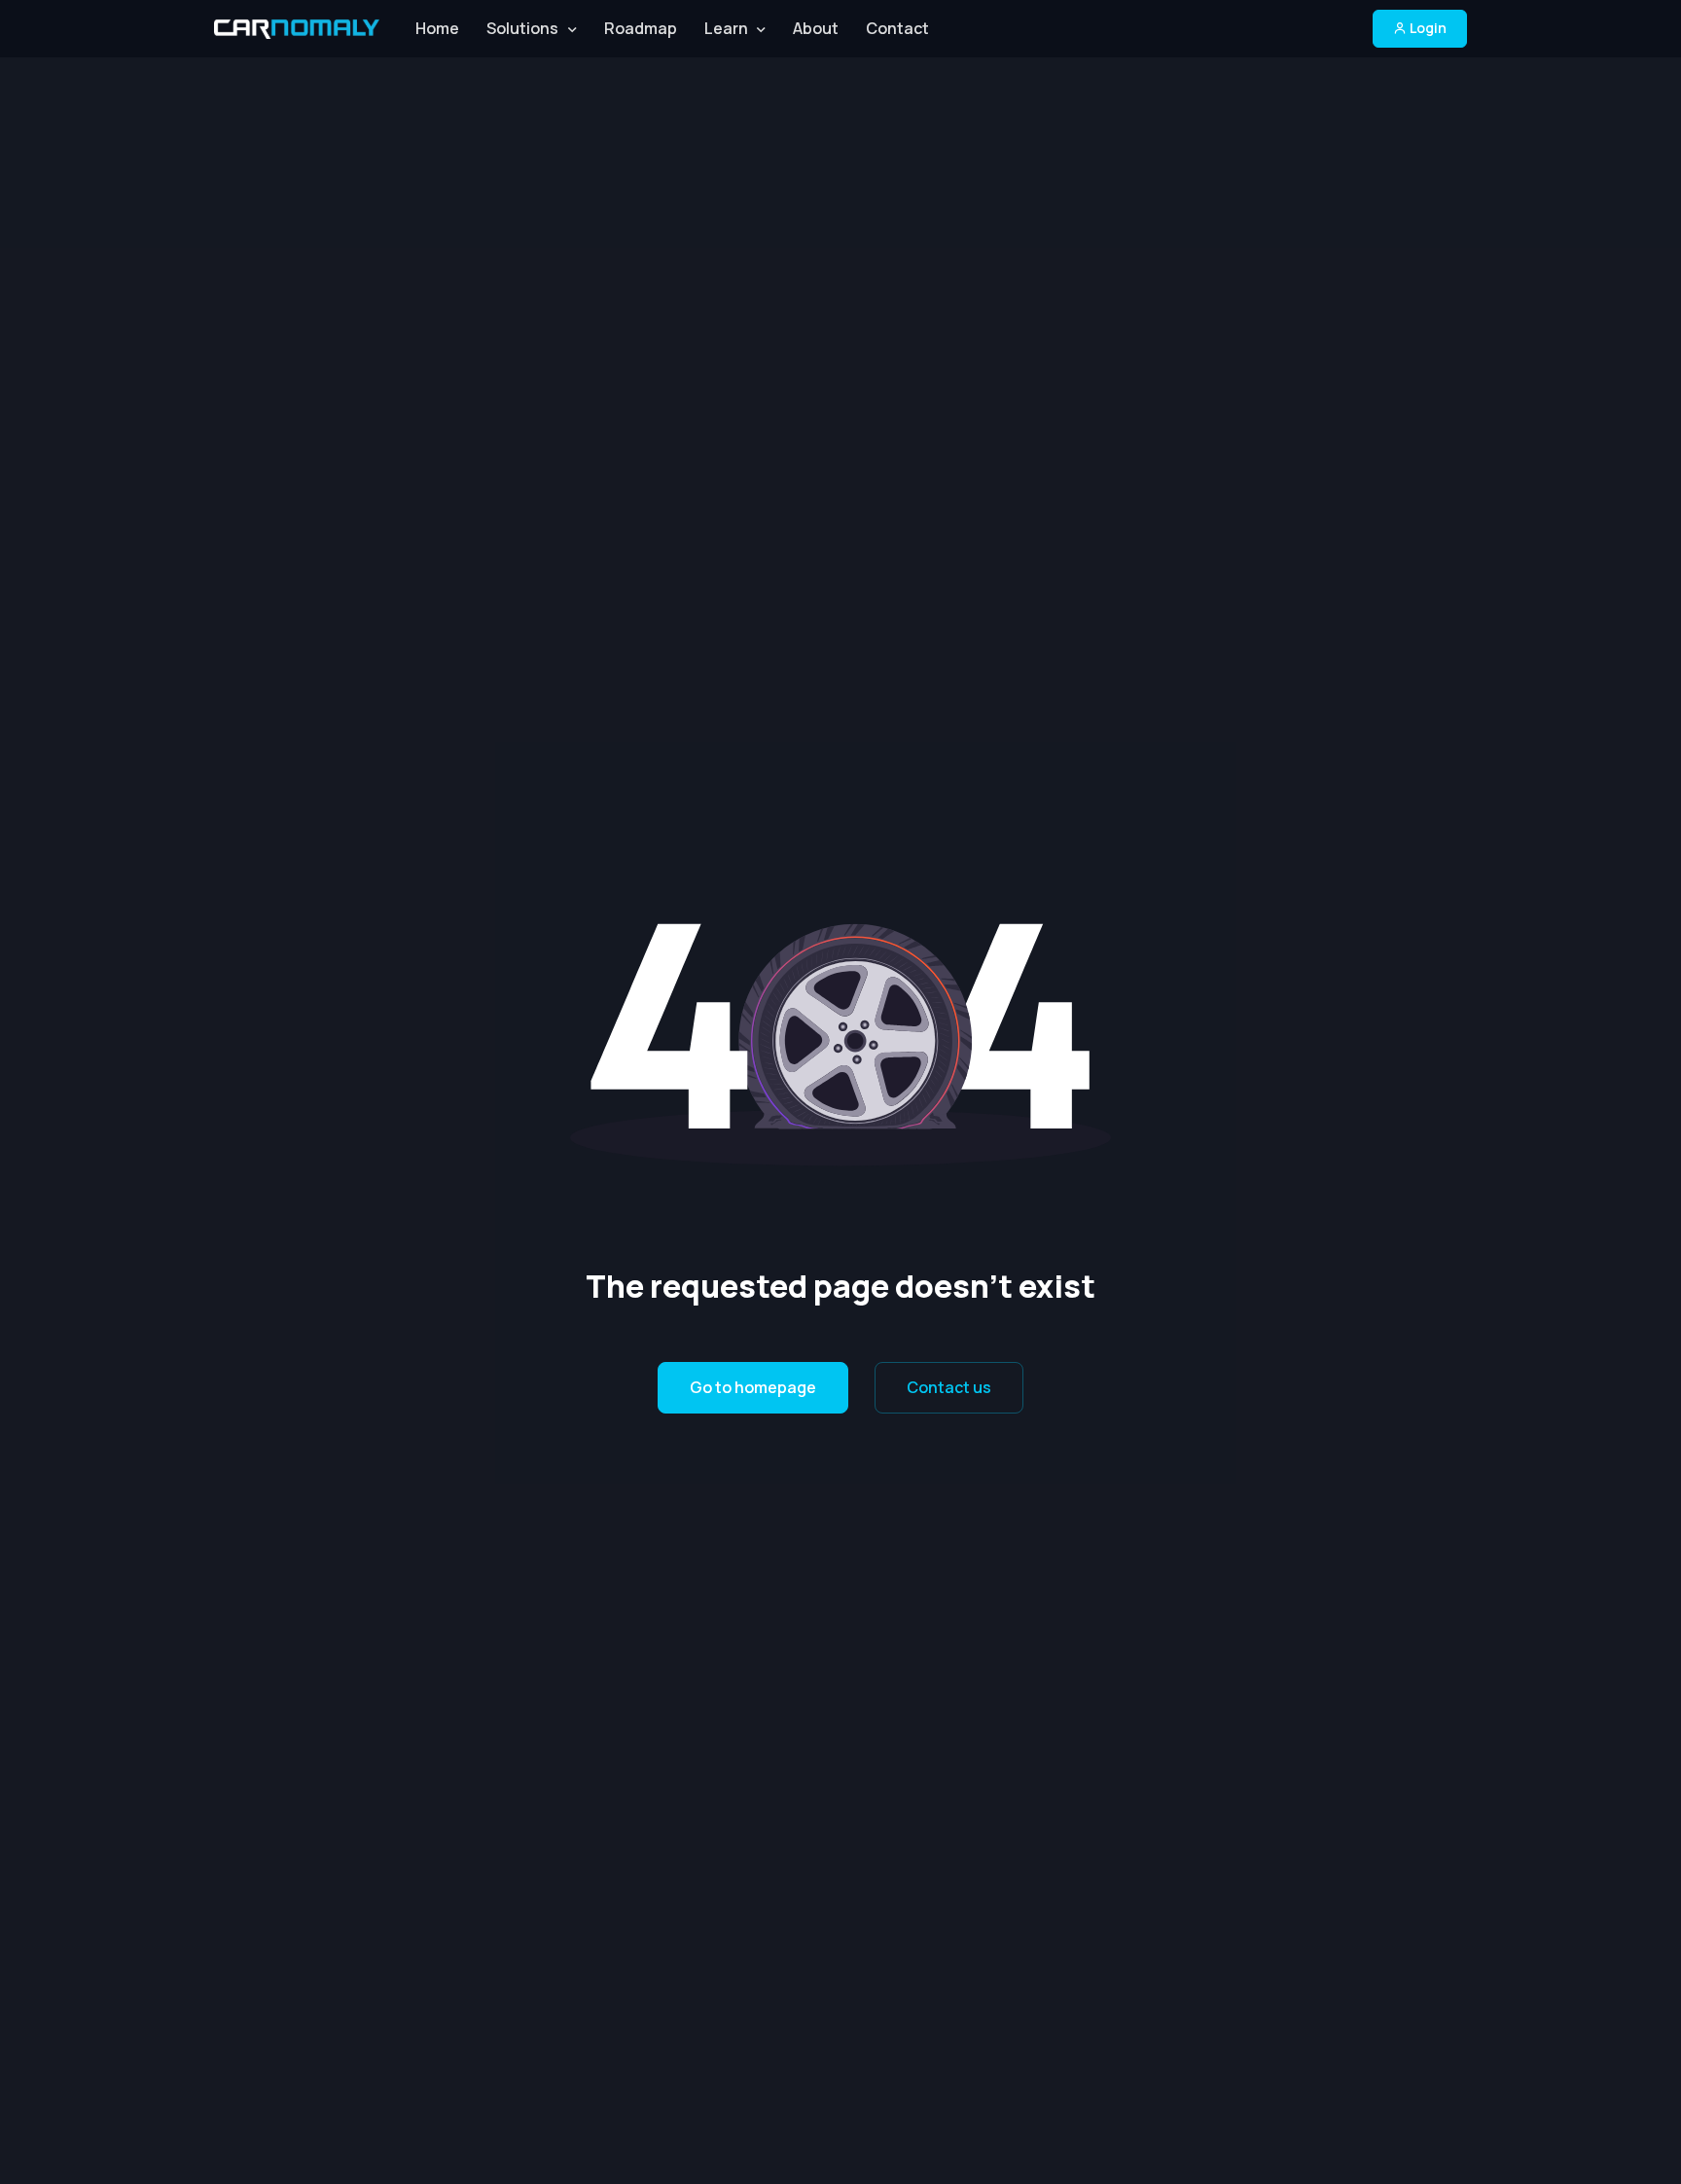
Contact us (949, 1387)
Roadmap (641, 28)
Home (437, 28)
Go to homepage (753, 1387)
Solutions (522, 28)
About (816, 28)
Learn (726, 28)
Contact (897, 28)
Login (1427, 28)
